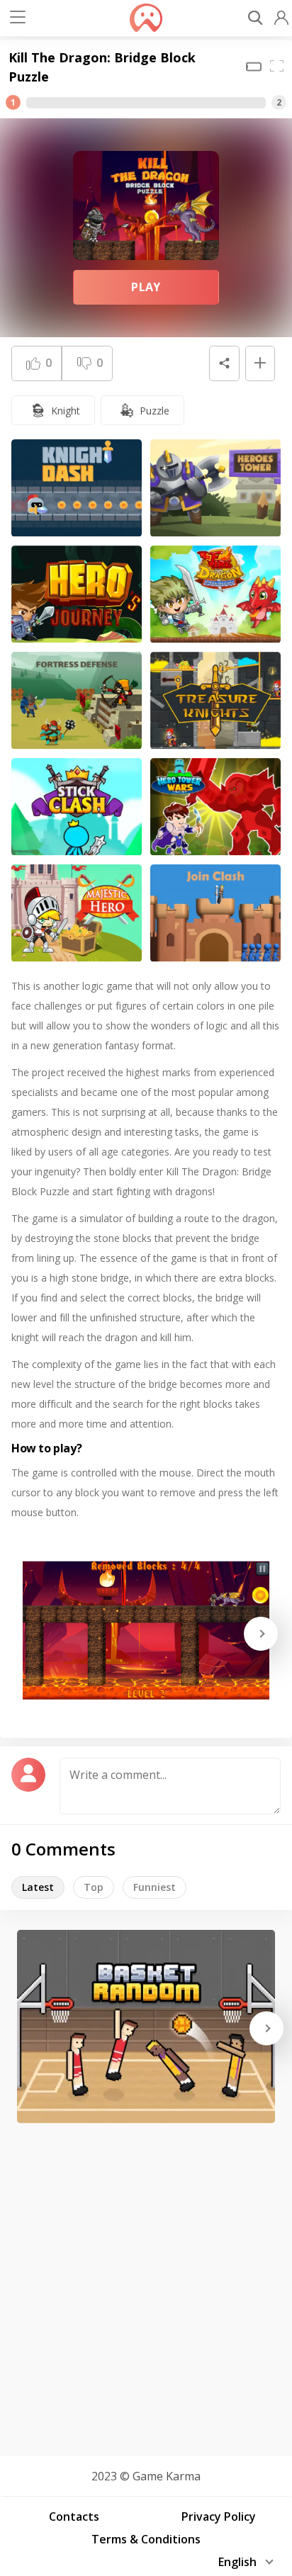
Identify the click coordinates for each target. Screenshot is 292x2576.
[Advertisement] (146, 2285)
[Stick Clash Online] (77, 807)
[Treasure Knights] (215, 701)
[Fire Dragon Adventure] (215, 594)
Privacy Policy (219, 2516)
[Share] (224, 363)
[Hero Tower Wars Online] (215, 807)
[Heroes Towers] (215, 488)
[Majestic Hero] (77, 913)
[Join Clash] (215, 913)
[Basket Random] (146, 2027)
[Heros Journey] (77, 594)
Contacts (74, 2516)
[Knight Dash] (77, 488)
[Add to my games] (260, 363)
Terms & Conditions (146, 2539)
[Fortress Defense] (77, 701)
